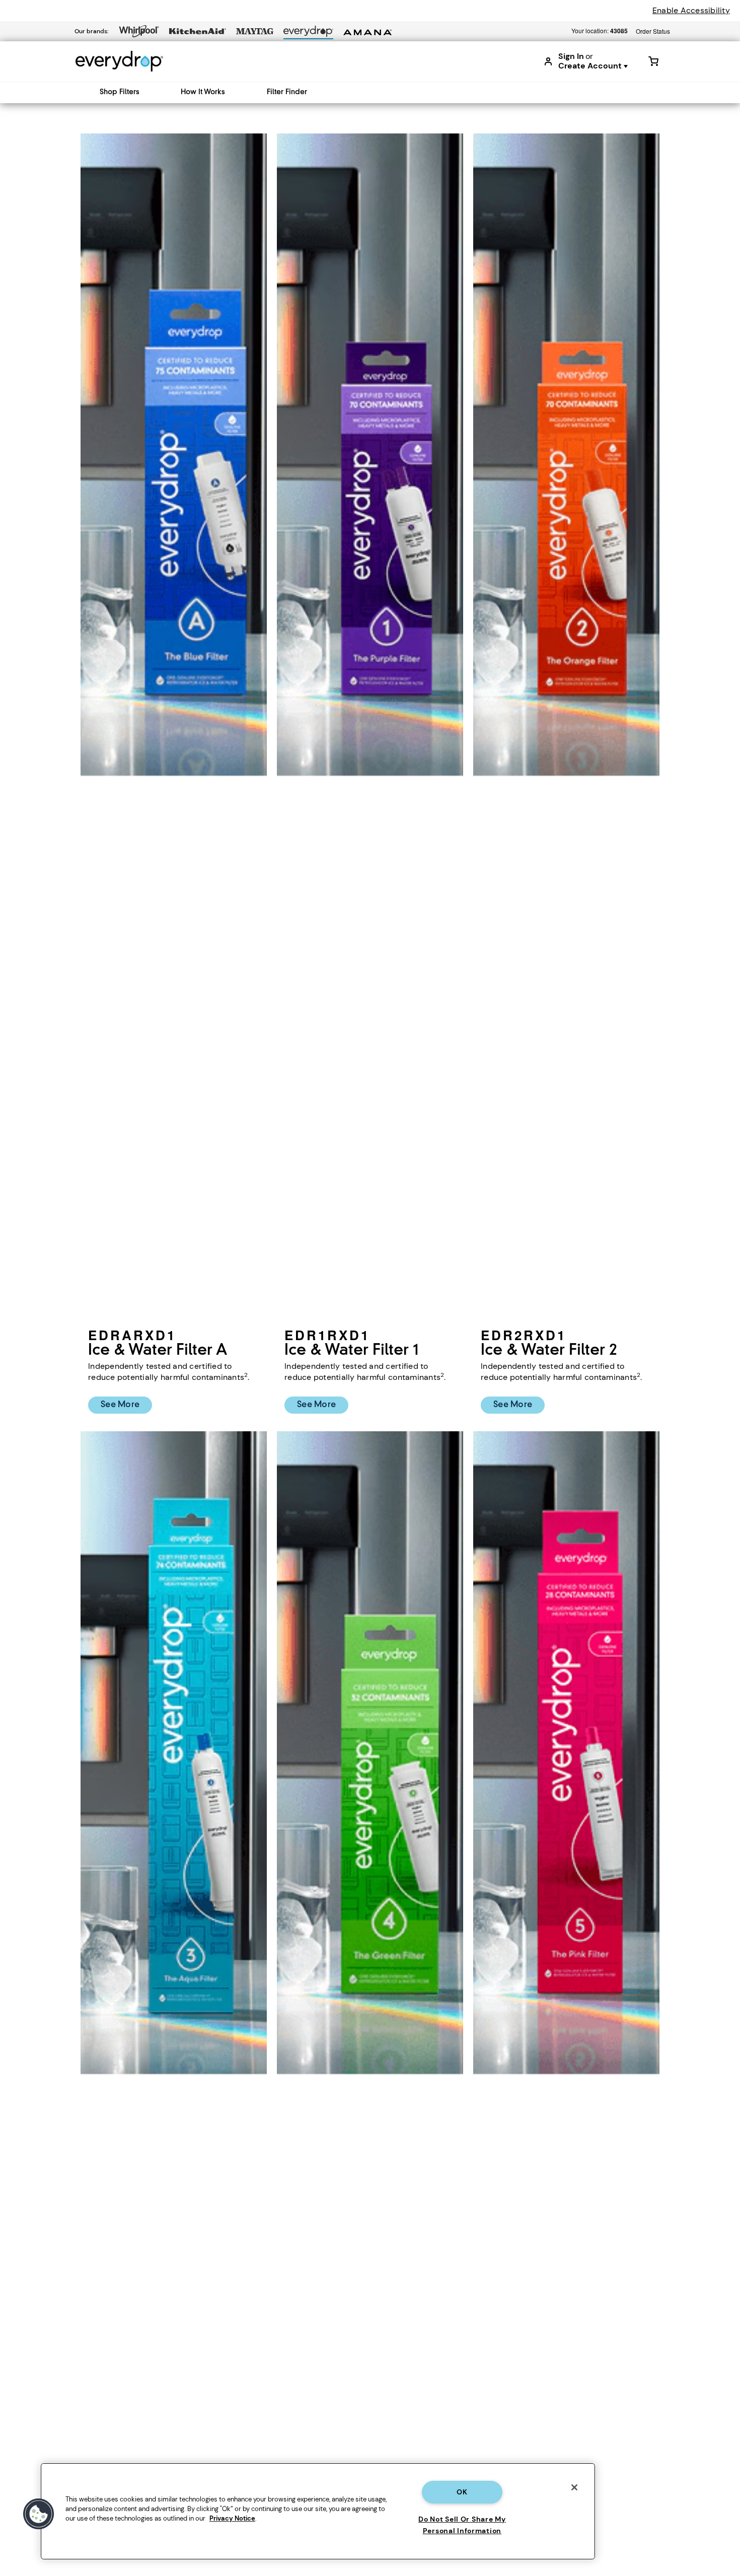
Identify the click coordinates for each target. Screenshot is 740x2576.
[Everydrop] (119, 61)
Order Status (653, 31)
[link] (653, 61)
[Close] (574, 2487)
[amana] (367, 32)
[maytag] (255, 31)
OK (462, 2492)
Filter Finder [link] (287, 92)
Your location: (600, 31)
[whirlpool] (139, 31)
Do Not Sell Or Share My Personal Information (462, 2525)
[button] (39, 2514)
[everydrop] (308, 31)
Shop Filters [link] (120, 92)
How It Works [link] (203, 92)
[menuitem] (116, 92)
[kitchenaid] (198, 31)
